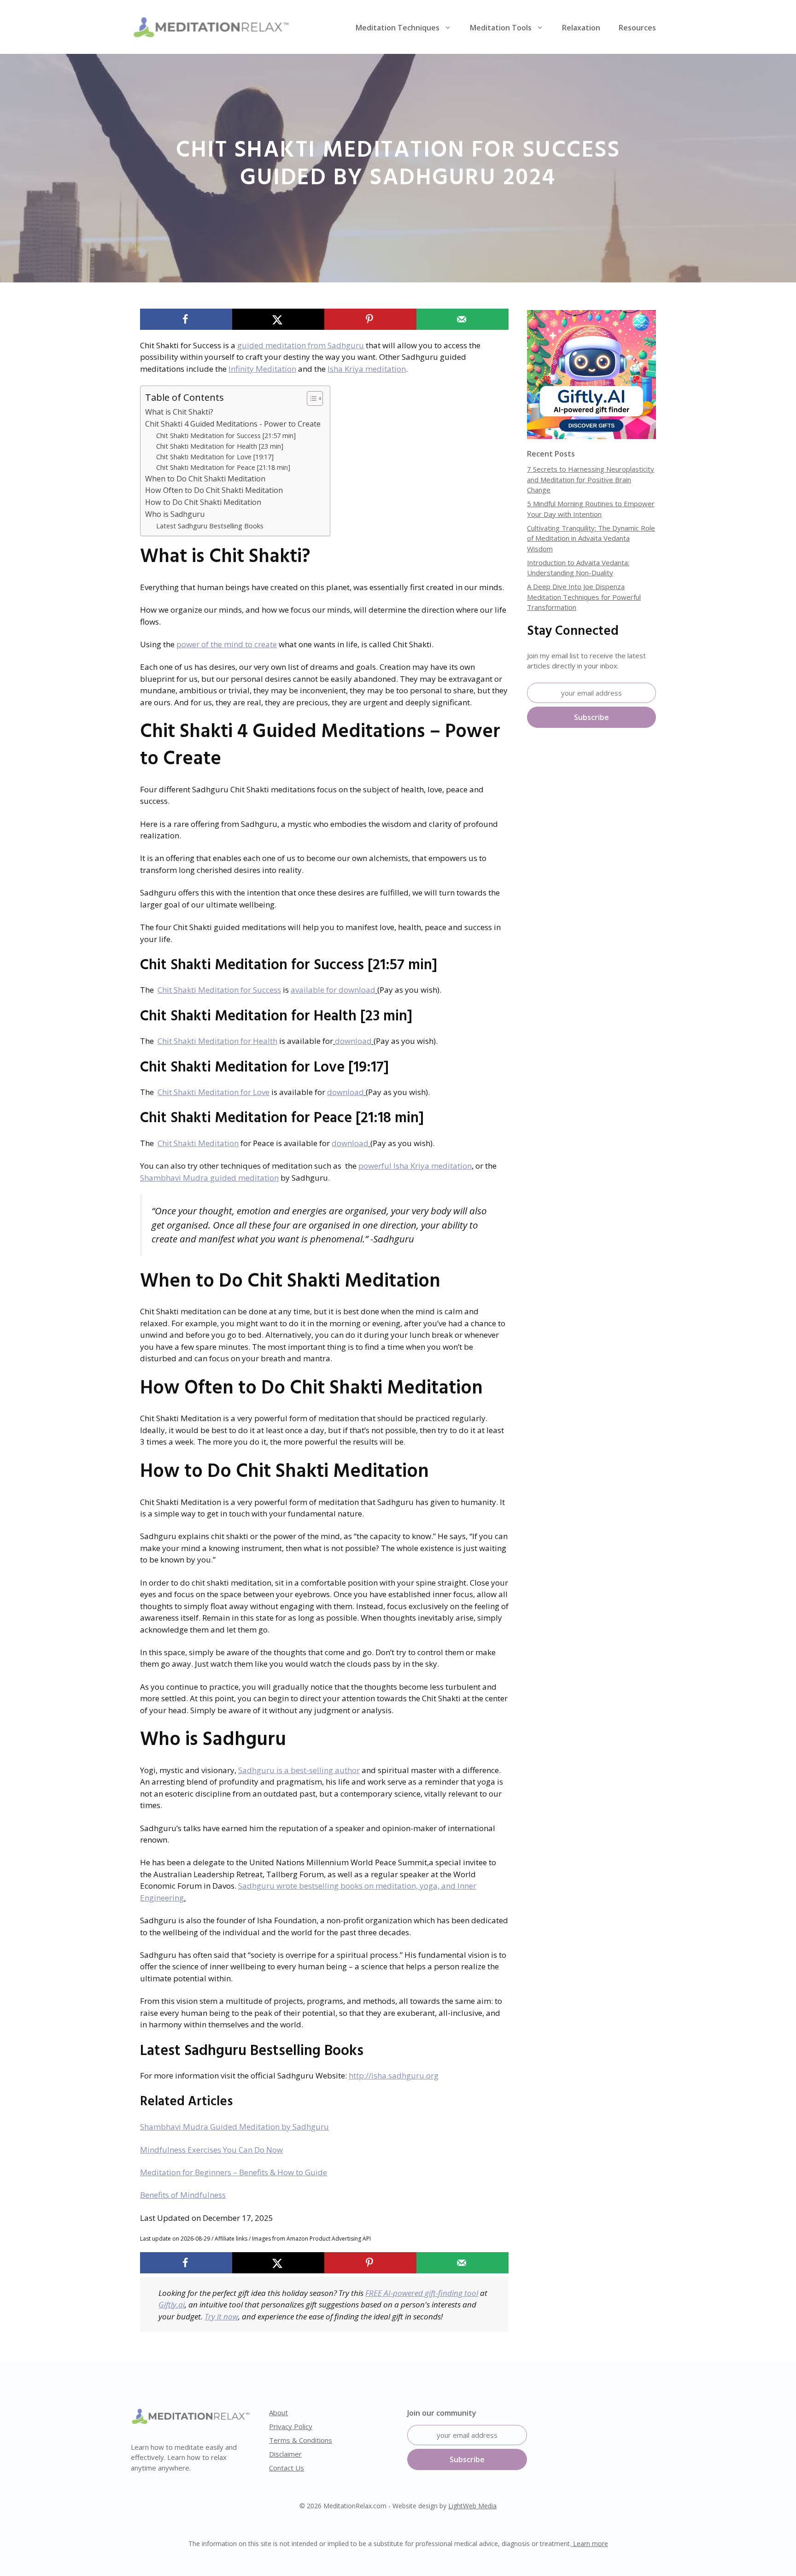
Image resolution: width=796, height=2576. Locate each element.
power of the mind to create (227, 644)
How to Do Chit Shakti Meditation (203, 502)
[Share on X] (278, 319)
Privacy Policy (291, 2426)
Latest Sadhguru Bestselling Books (210, 526)
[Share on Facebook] (186, 319)
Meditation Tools (501, 28)
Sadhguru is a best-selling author (299, 1770)
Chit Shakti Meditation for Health (217, 1041)
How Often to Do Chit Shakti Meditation (214, 490)
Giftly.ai (172, 2304)
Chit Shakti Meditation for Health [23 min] (220, 446)
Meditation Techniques (398, 28)
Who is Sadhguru (175, 514)
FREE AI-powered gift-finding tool (422, 2293)
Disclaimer (285, 2454)
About (278, 2412)
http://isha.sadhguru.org (394, 2075)
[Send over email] (462, 319)
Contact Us (287, 2468)
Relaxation (581, 28)
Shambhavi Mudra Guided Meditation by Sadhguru (234, 2127)
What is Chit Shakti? (179, 412)
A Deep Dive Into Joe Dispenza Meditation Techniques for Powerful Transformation (584, 597)
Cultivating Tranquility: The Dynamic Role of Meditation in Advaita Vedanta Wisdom (591, 538)
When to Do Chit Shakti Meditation (205, 479)
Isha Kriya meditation (367, 369)
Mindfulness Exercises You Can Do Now (211, 2150)
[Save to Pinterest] (370, 319)
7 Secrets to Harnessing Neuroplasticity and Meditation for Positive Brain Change (591, 479)
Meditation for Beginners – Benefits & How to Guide (234, 2172)
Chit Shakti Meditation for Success (219, 990)
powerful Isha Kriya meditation (415, 1166)
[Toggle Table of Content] (310, 398)
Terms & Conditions (301, 2440)
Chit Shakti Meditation (198, 1143)
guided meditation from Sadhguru (301, 345)
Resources (637, 28)
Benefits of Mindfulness (183, 2195)
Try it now (221, 2316)
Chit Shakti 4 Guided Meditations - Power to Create (233, 424)
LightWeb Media (472, 2506)
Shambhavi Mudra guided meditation (209, 1178)
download (353, 1041)
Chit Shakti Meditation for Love (214, 1092)
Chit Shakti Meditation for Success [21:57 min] (226, 435)
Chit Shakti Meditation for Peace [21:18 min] (223, 467)
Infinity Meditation (262, 369)
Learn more (590, 2544)
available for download (333, 990)
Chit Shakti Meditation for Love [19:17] (215, 457)
